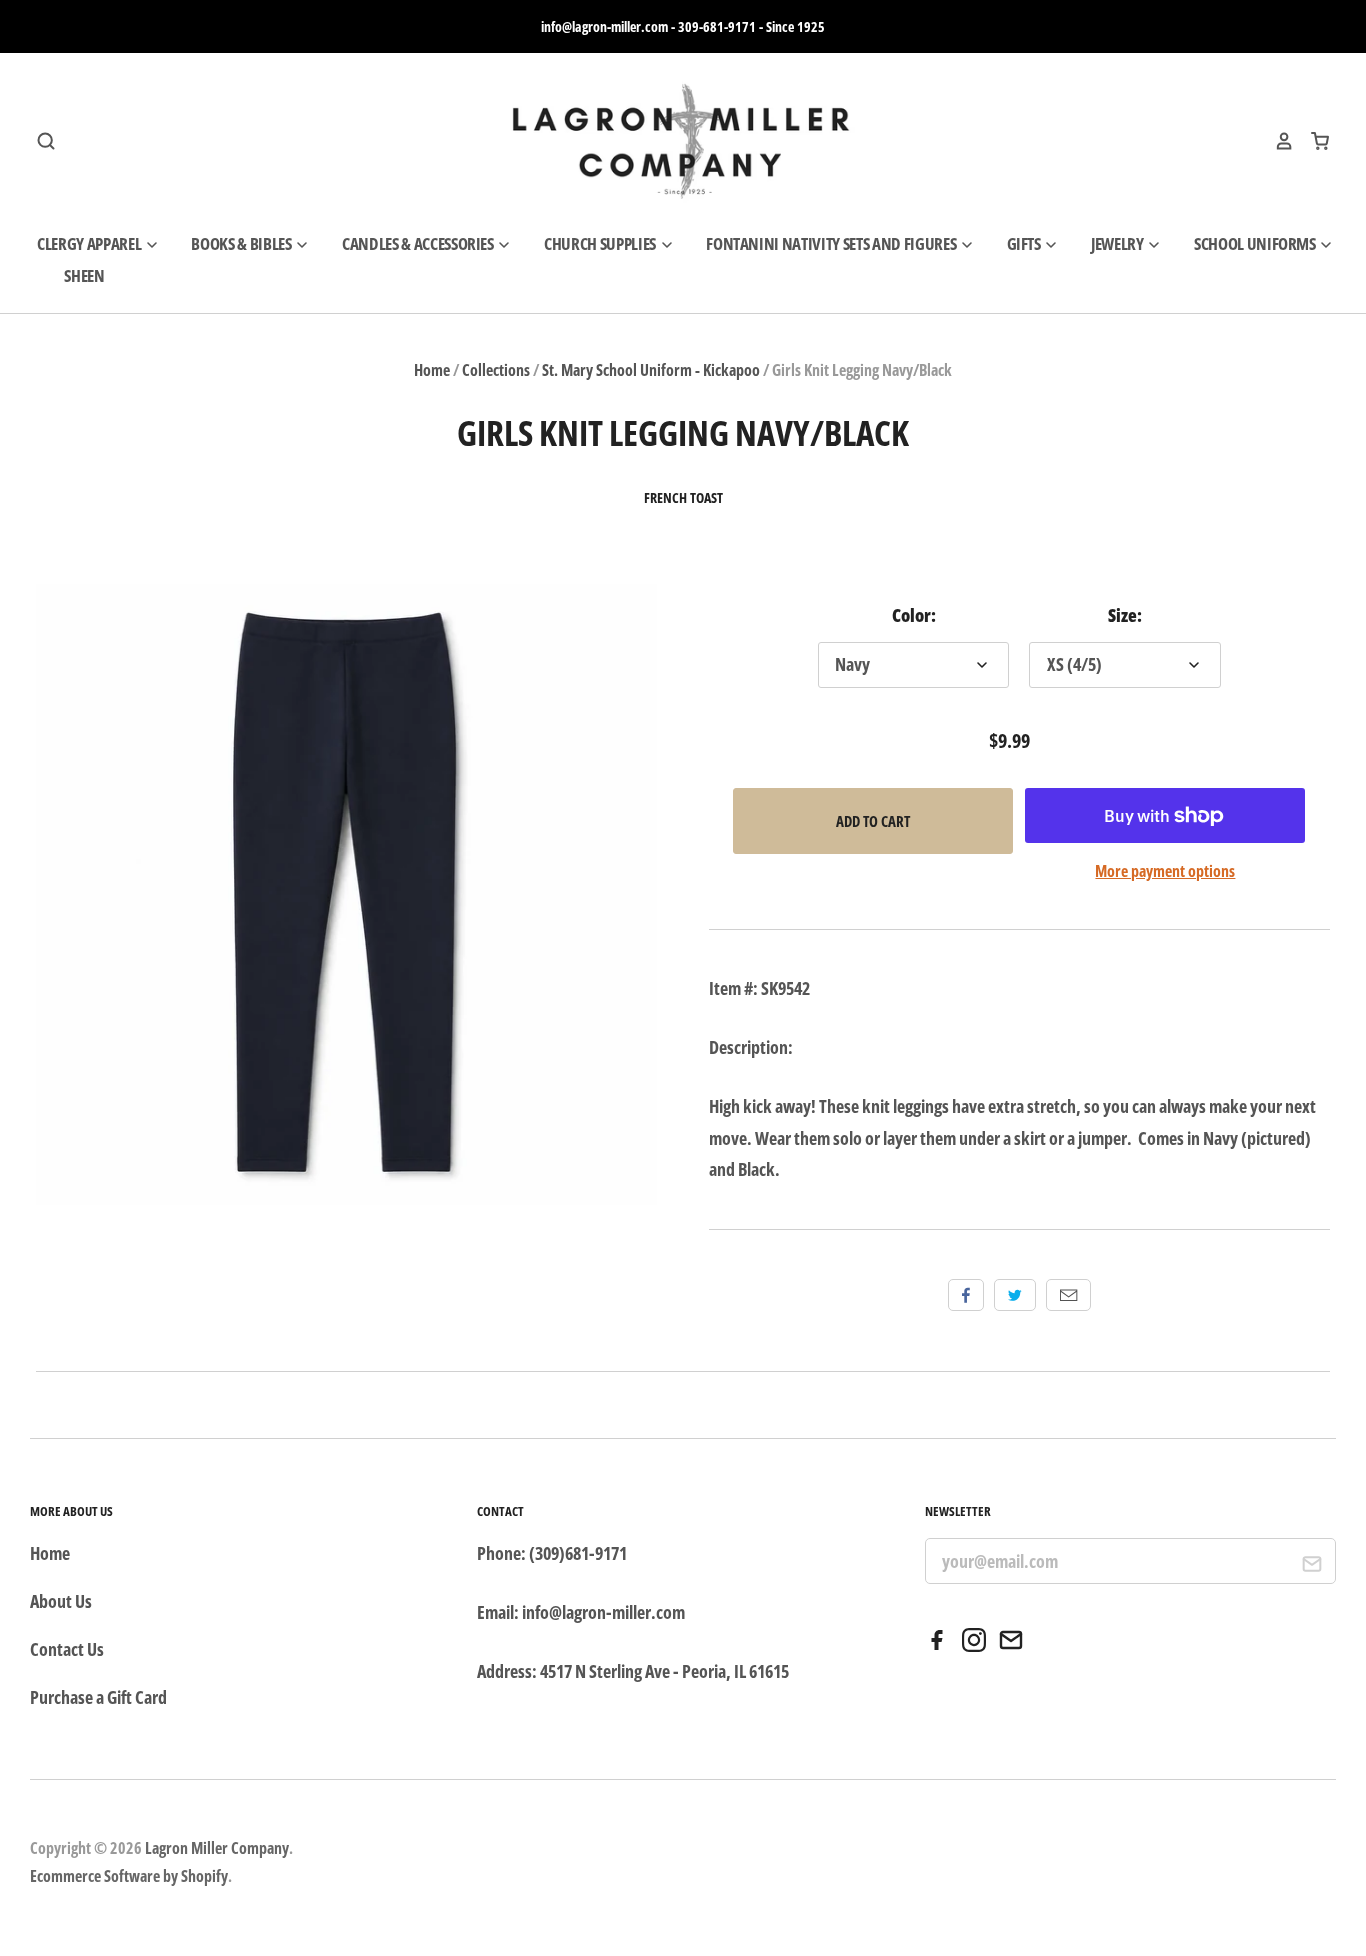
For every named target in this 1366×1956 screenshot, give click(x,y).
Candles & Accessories (419, 243)
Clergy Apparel (90, 243)
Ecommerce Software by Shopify (129, 1876)
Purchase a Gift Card (98, 1697)
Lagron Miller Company (217, 1848)
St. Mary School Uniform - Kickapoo (651, 370)
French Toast (683, 498)
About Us (61, 1601)
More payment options (1165, 871)
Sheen (84, 275)
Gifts (1025, 243)
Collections (496, 370)
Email (1068, 1295)
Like (966, 1295)
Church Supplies (601, 243)
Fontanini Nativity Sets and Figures (832, 243)
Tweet (1015, 1295)
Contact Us (67, 1649)
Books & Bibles (242, 243)
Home (432, 370)
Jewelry (1118, 243)
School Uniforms (1256, 243)
